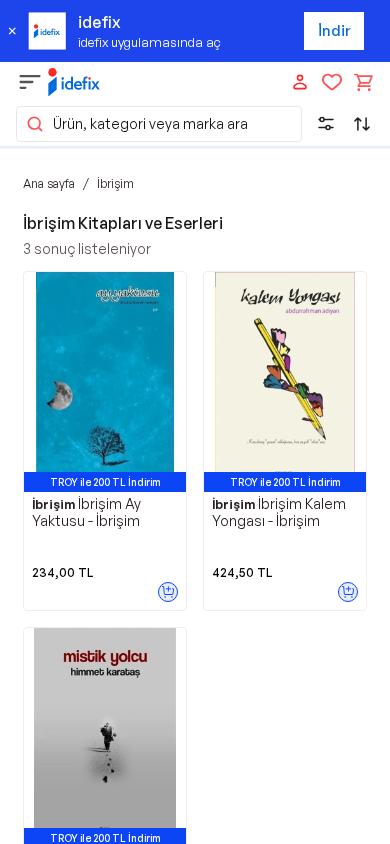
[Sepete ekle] (168, 592)
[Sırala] (362, 124)
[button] (159, 124)
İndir (334, 30)
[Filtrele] (326, 124)
